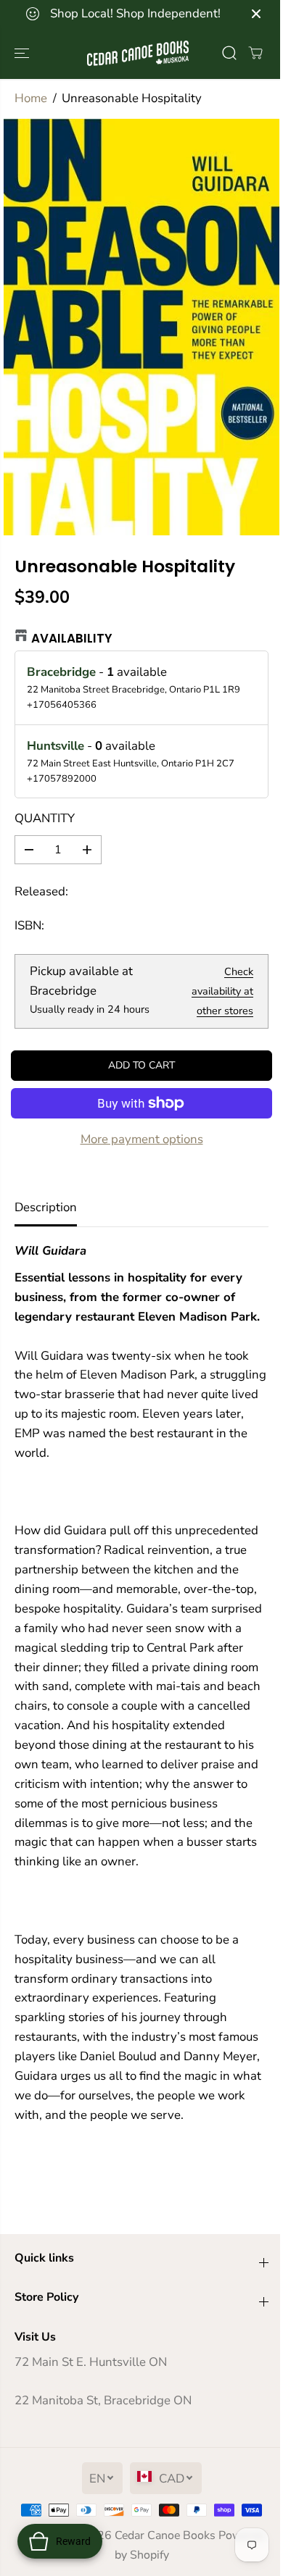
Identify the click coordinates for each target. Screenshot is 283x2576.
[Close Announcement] (256, 14)
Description (46, 1207)
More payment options (142, 1139)
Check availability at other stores (222, 991)
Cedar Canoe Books (165, 2535)
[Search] (229, 53)
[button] (23, 53)
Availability (72, 638)
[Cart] (255, 53)
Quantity (45, 818)
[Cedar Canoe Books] (138, 53)
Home (31, 98)
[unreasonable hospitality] (141, 327)
